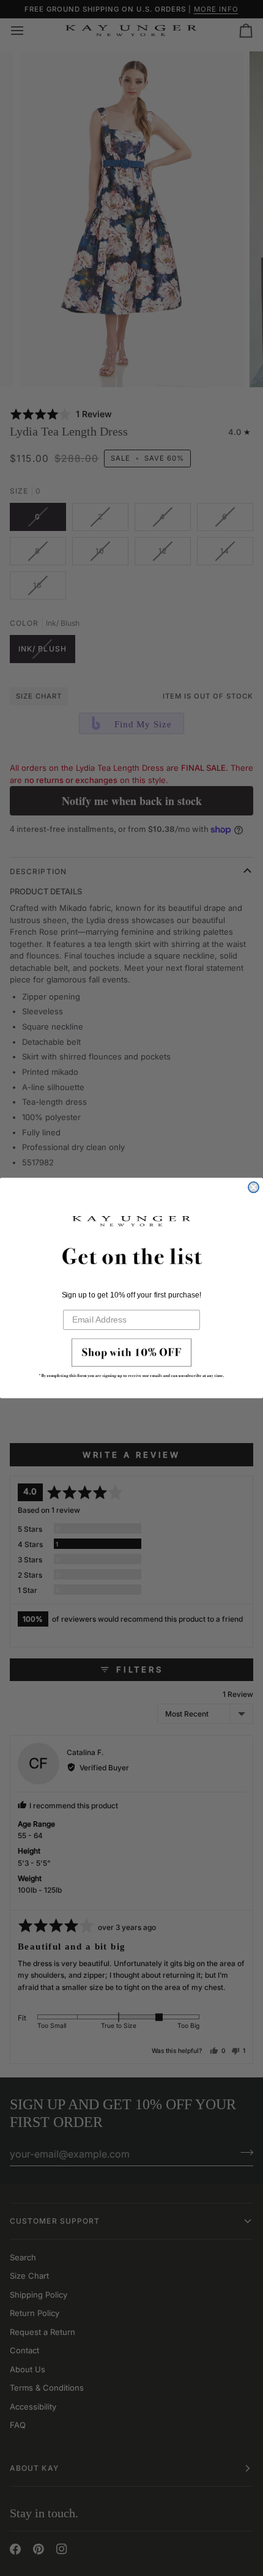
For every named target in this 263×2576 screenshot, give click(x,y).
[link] (131, 1361)
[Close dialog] (254, 1187)
